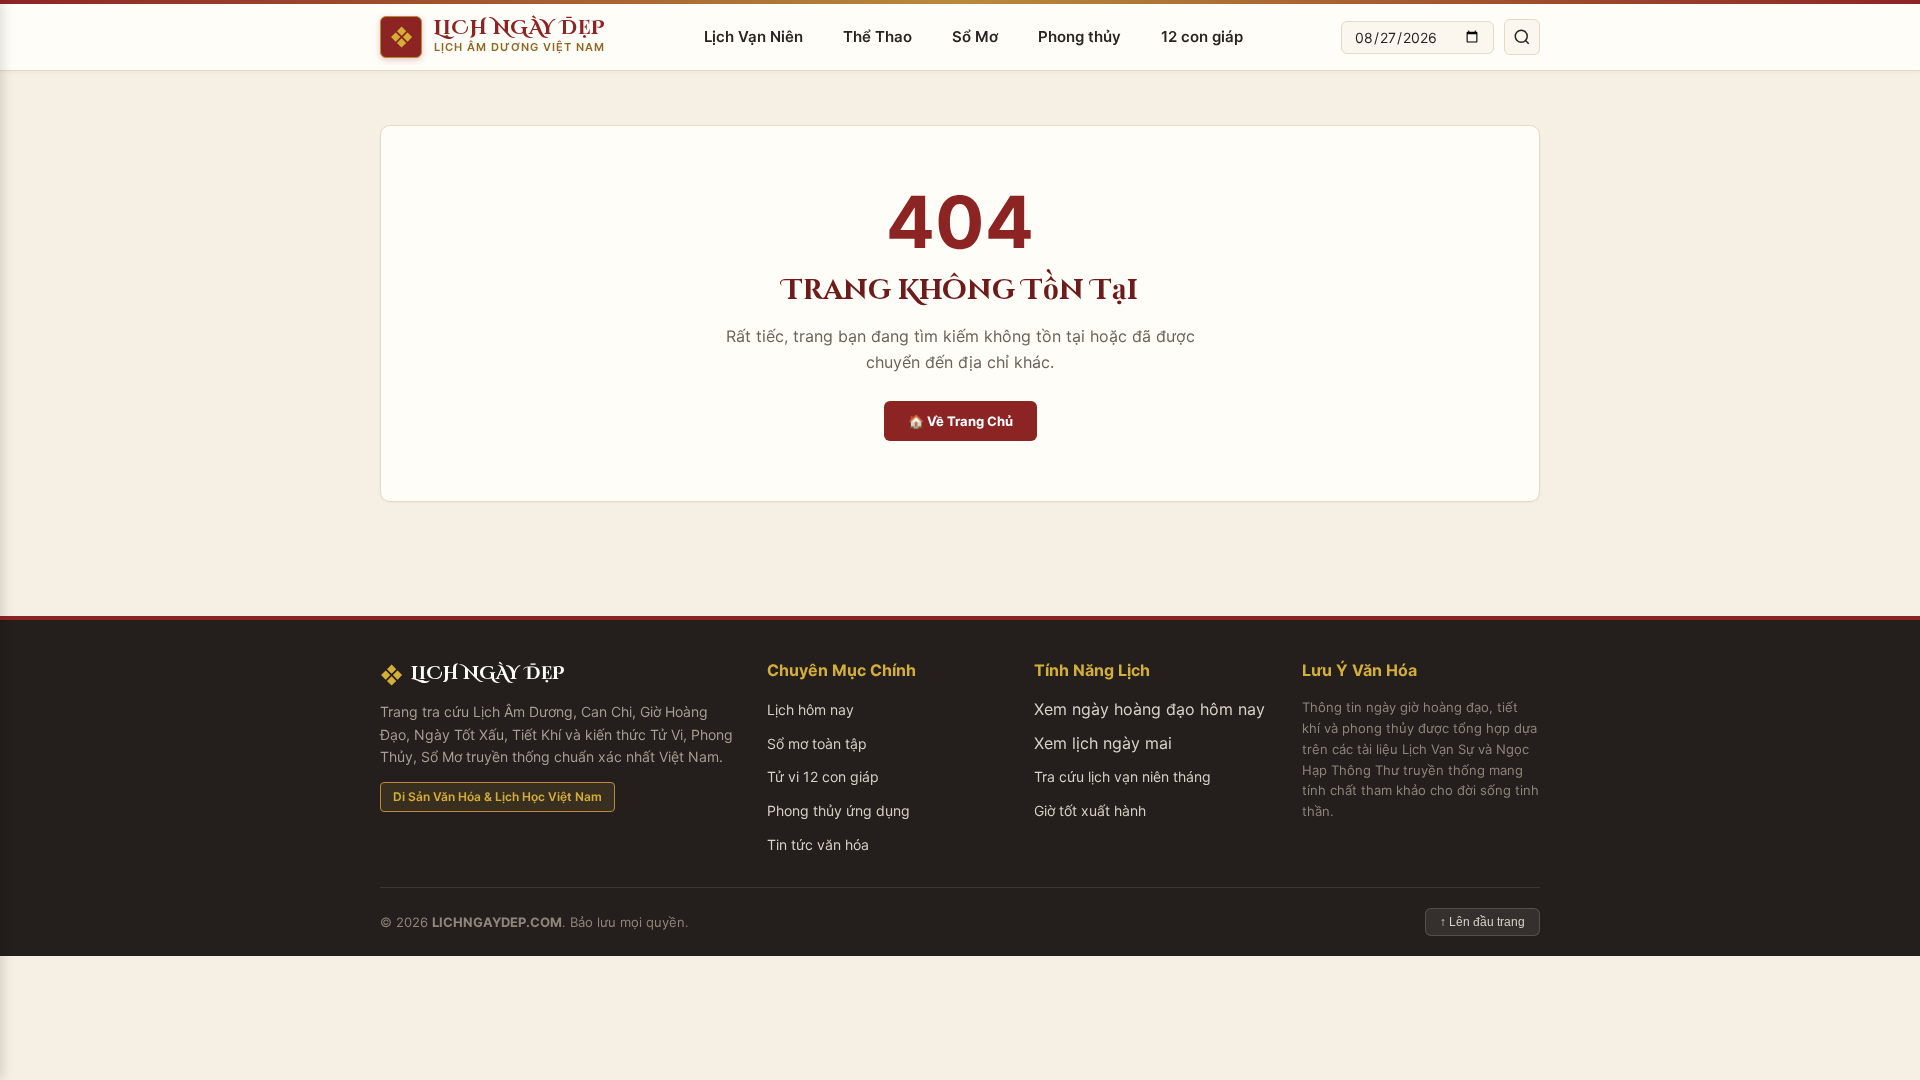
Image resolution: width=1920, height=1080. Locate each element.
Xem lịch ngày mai (1103, 743)
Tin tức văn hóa (818, 844)
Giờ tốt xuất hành (1090, 810)
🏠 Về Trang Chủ (960, 421)
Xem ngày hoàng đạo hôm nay (1149, 709)
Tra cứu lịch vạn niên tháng (1122, 776)
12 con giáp (1202, 36)
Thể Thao (877, 36)
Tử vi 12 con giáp (823, 776)
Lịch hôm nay (810, 709)
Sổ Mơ (975, 36)
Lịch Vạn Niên (753, 36)
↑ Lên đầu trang (1482, 922)
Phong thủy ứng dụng (838, 810)
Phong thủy (1079, 36)
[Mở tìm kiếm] (1522, 37)
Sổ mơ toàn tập (817, 743)
